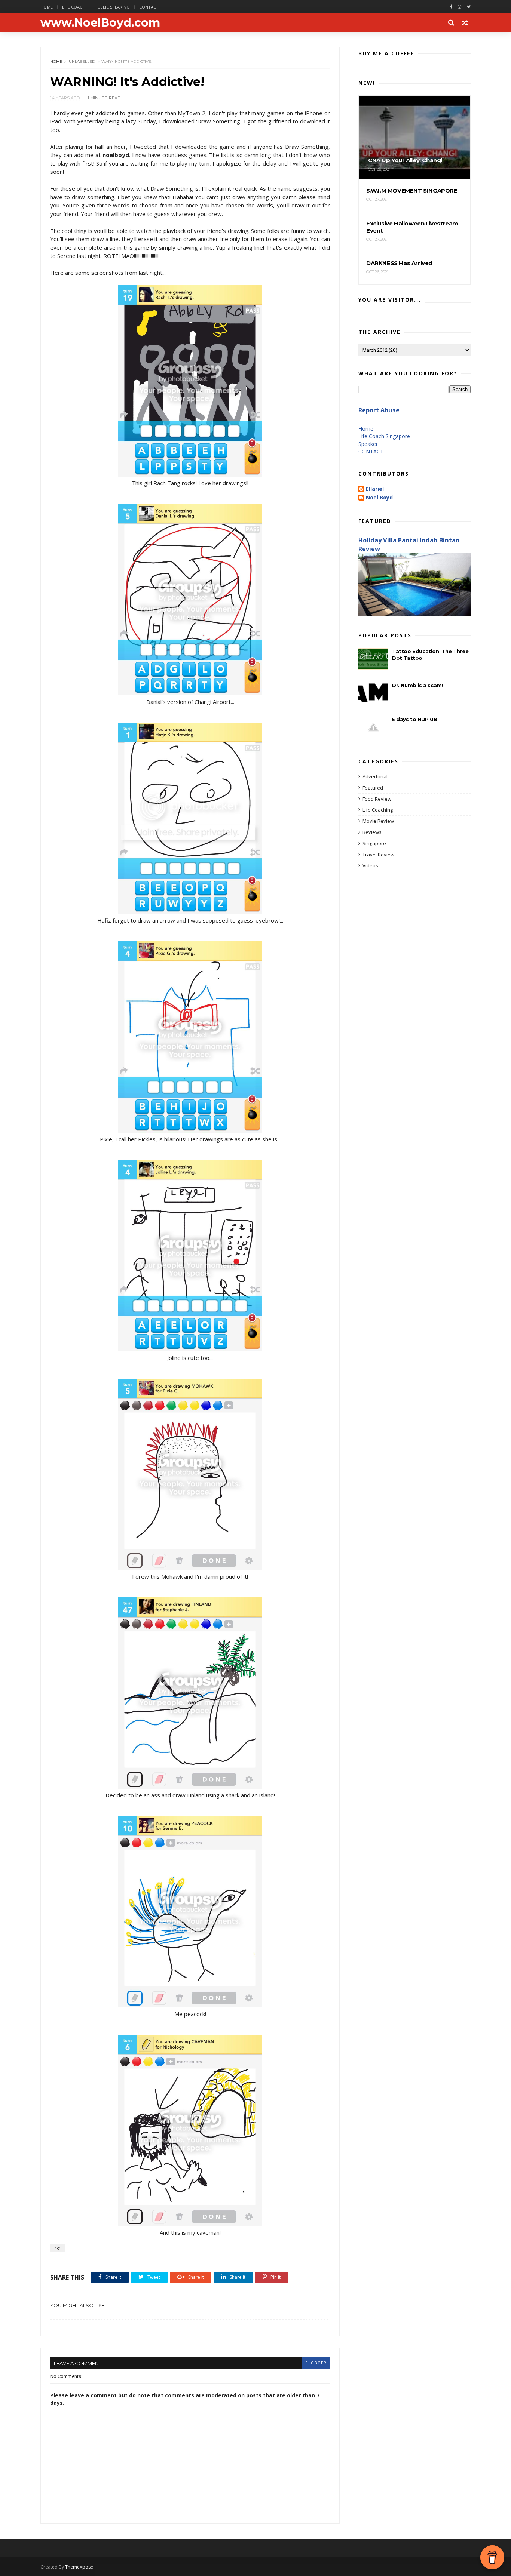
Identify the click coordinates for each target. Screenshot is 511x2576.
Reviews (372, 832)
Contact (149, 7)
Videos (370, 865)
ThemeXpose (79, 2567)
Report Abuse (379, 410)
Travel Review (378, 855)
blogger (316, 2363)
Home (47, 7)
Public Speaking (112, 7)
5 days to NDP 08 (415, 719)
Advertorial (375, 776)
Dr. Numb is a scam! (417, 685)
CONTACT (371, 451)
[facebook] (451, 7)
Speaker (368, 444)
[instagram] (460, 7)
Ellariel (375, 489)
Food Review (377, 799)
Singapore (374, 843)
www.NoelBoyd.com (100, 23)
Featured (373, 788)
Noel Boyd (379, 498)
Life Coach (74, 7)
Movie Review (378, 821)
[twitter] (469, 7)
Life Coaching (378, 810)
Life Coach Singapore (384, 436)
